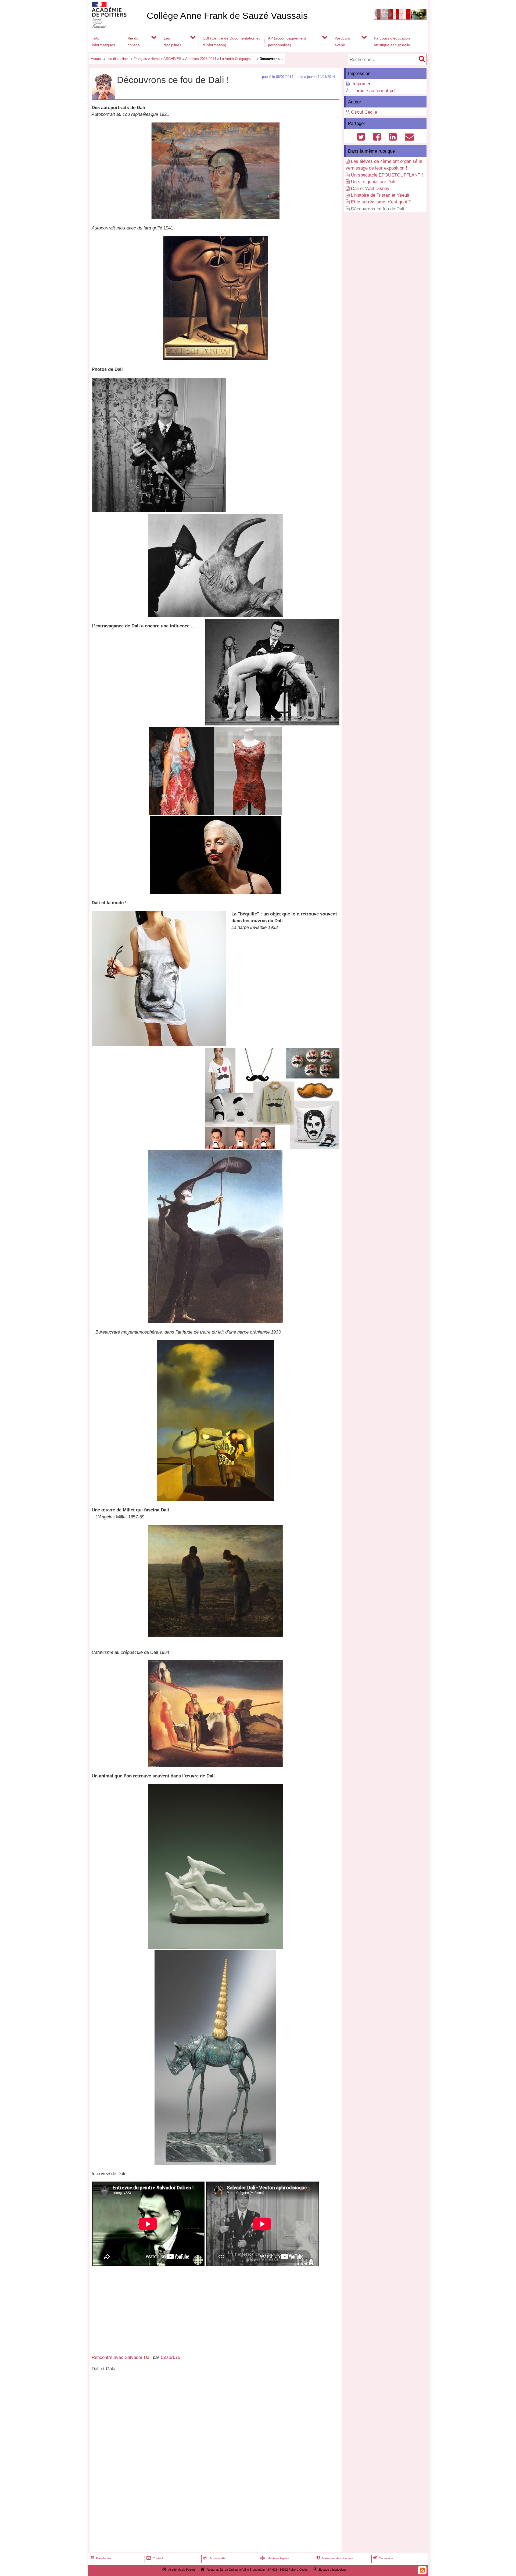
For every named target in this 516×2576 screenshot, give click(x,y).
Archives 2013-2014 (201, 59)
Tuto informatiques (103, 42)
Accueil (97, 59)
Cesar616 (170, 2357)
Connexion (383, 2558)
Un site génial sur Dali (373, 182)
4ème (155, 59)
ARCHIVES (172, 59)
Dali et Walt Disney (370, 188)
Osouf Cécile (364, 112)
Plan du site (100, 2558)
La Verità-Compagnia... (238, 59)
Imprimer (362, 84)
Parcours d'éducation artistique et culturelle (392, 42)
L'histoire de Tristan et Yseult (380, 195)
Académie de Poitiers (182, 2570)
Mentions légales (275, 2558)
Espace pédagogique (333, 2570)
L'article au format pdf (374, 91)
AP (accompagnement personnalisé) (287, 42)
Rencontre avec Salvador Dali (122, 2357)
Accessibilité (214, 2558)
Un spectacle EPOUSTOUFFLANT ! (387, 175)
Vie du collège (134, 42)
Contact (155, 2558)
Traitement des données (335, 2558)
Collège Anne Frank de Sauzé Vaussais (227, 16)
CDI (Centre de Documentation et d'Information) (231, 42)
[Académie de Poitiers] (116, 26)
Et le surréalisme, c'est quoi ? (381, 202)
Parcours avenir (342, 42)
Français (140, 59)
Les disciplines (172, 42)
